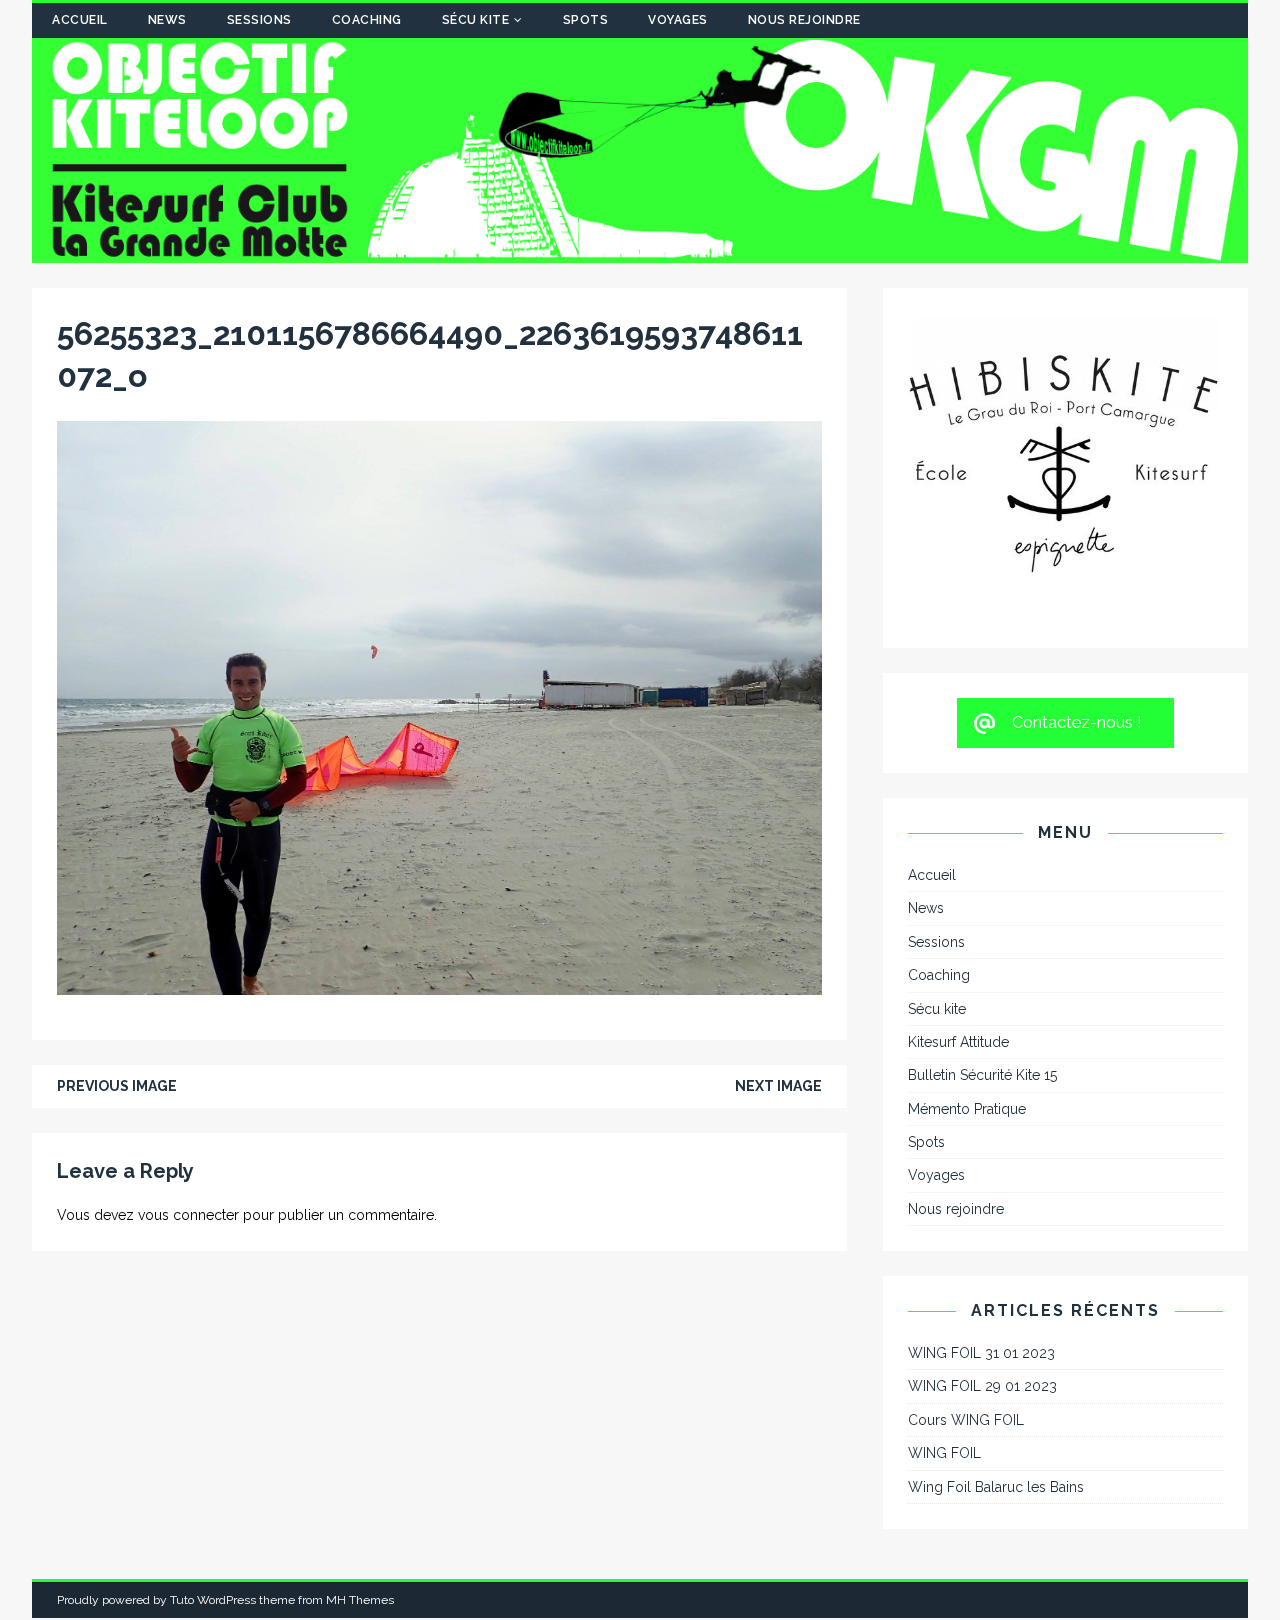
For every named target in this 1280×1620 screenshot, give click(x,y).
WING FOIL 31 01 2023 (981, 1143)
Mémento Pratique (967, 899)
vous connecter (188, 1215)
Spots (586, 20)
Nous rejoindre (804, 20)
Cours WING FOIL (966, 1210)
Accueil (80, 20)
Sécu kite (476, 20)
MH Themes (360, 1390)
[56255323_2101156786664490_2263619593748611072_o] (439, 984)
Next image (778, 1086)
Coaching (367, 20)
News (167, 20)
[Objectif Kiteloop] (640, 252)
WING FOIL (944, 1243)
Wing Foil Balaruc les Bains (996, 1277)
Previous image (117, 1086)
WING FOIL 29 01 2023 (982, 1176)
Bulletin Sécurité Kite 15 (982, 865)
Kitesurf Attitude (958, 832)
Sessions (259, 20)
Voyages (678, 20)
